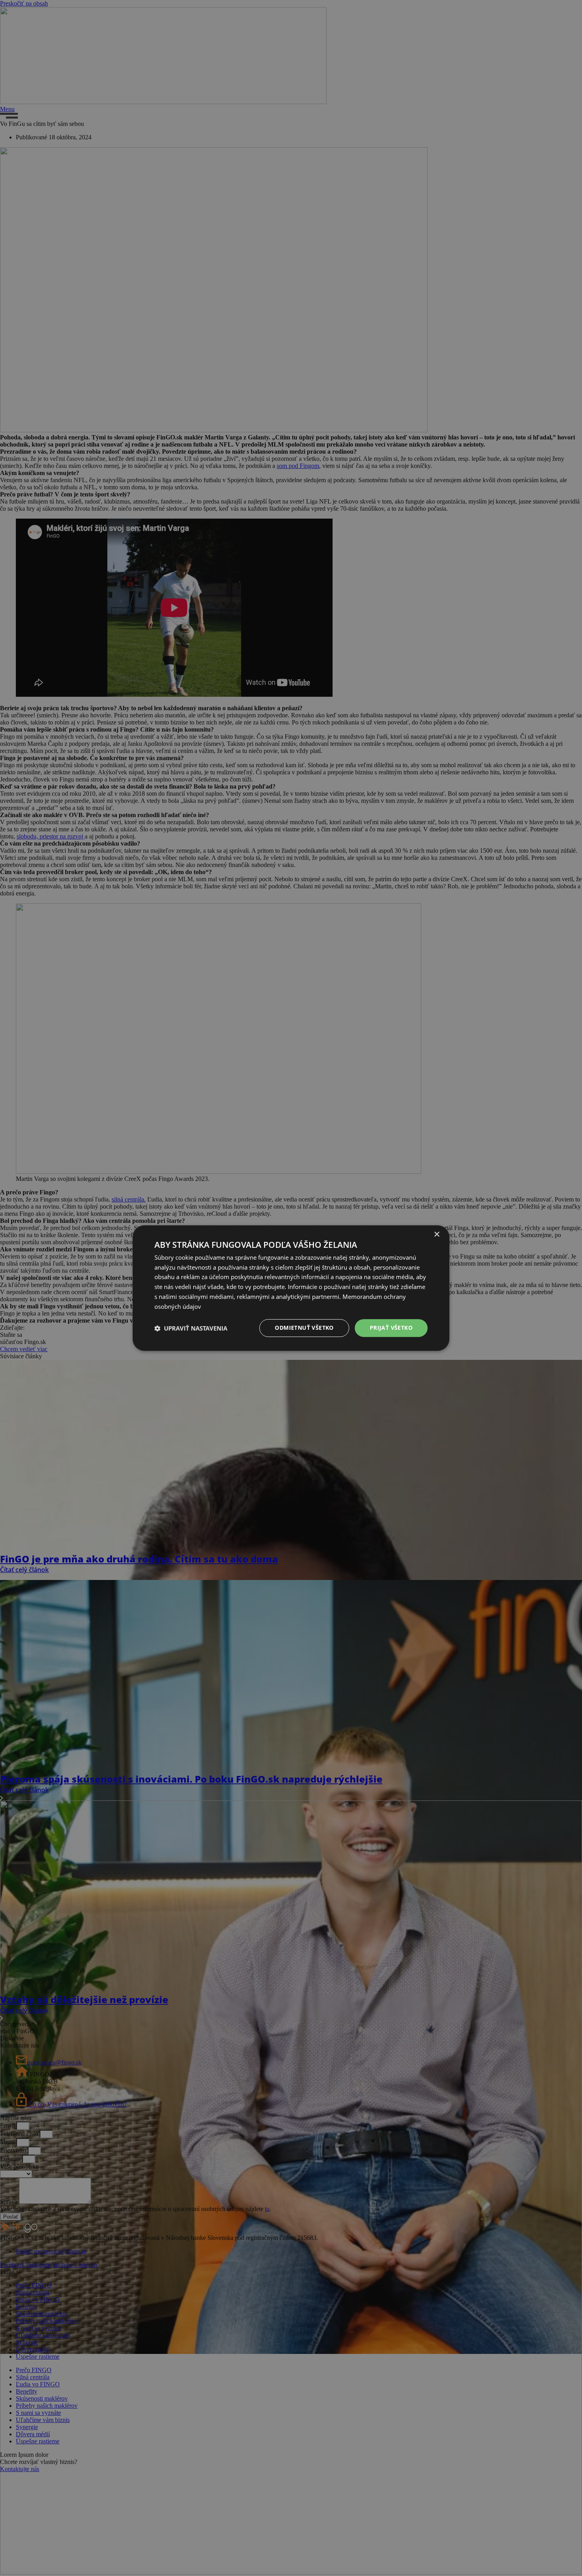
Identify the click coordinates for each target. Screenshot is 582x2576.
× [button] (436, 1235)
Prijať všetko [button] (391, 1328)
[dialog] (291, 1288)
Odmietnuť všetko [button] (304, 1328)
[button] (191, 1328)
